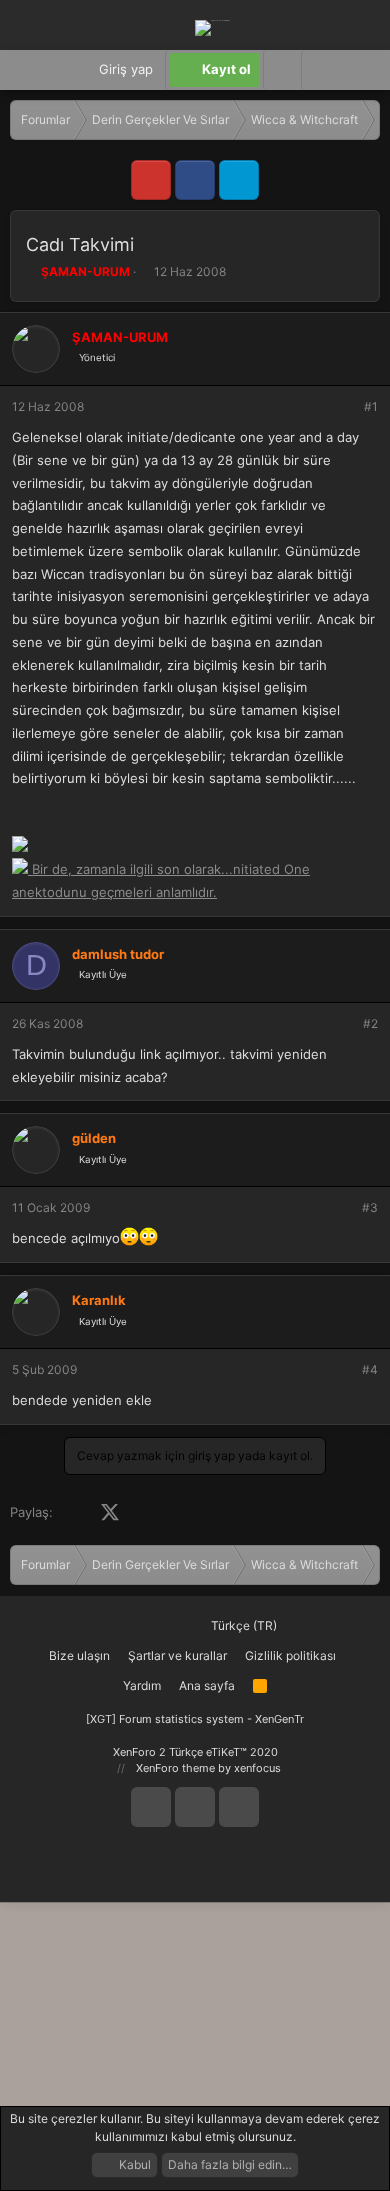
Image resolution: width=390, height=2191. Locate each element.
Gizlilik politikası (290, 1655)
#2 (370, 1023)
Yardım (142, 1685)
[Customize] (282, 70)
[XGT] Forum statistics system (195, 1719)
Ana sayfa (207, 1685)
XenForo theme (175, 1768)
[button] (320, 70)
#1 (371, 406)
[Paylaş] (344, 407)
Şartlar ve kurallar (177, 1655)
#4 (370, 1369)
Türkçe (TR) (242, 1625)
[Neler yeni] (359, 70)
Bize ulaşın (79, 1655)
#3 (370, 1207)
